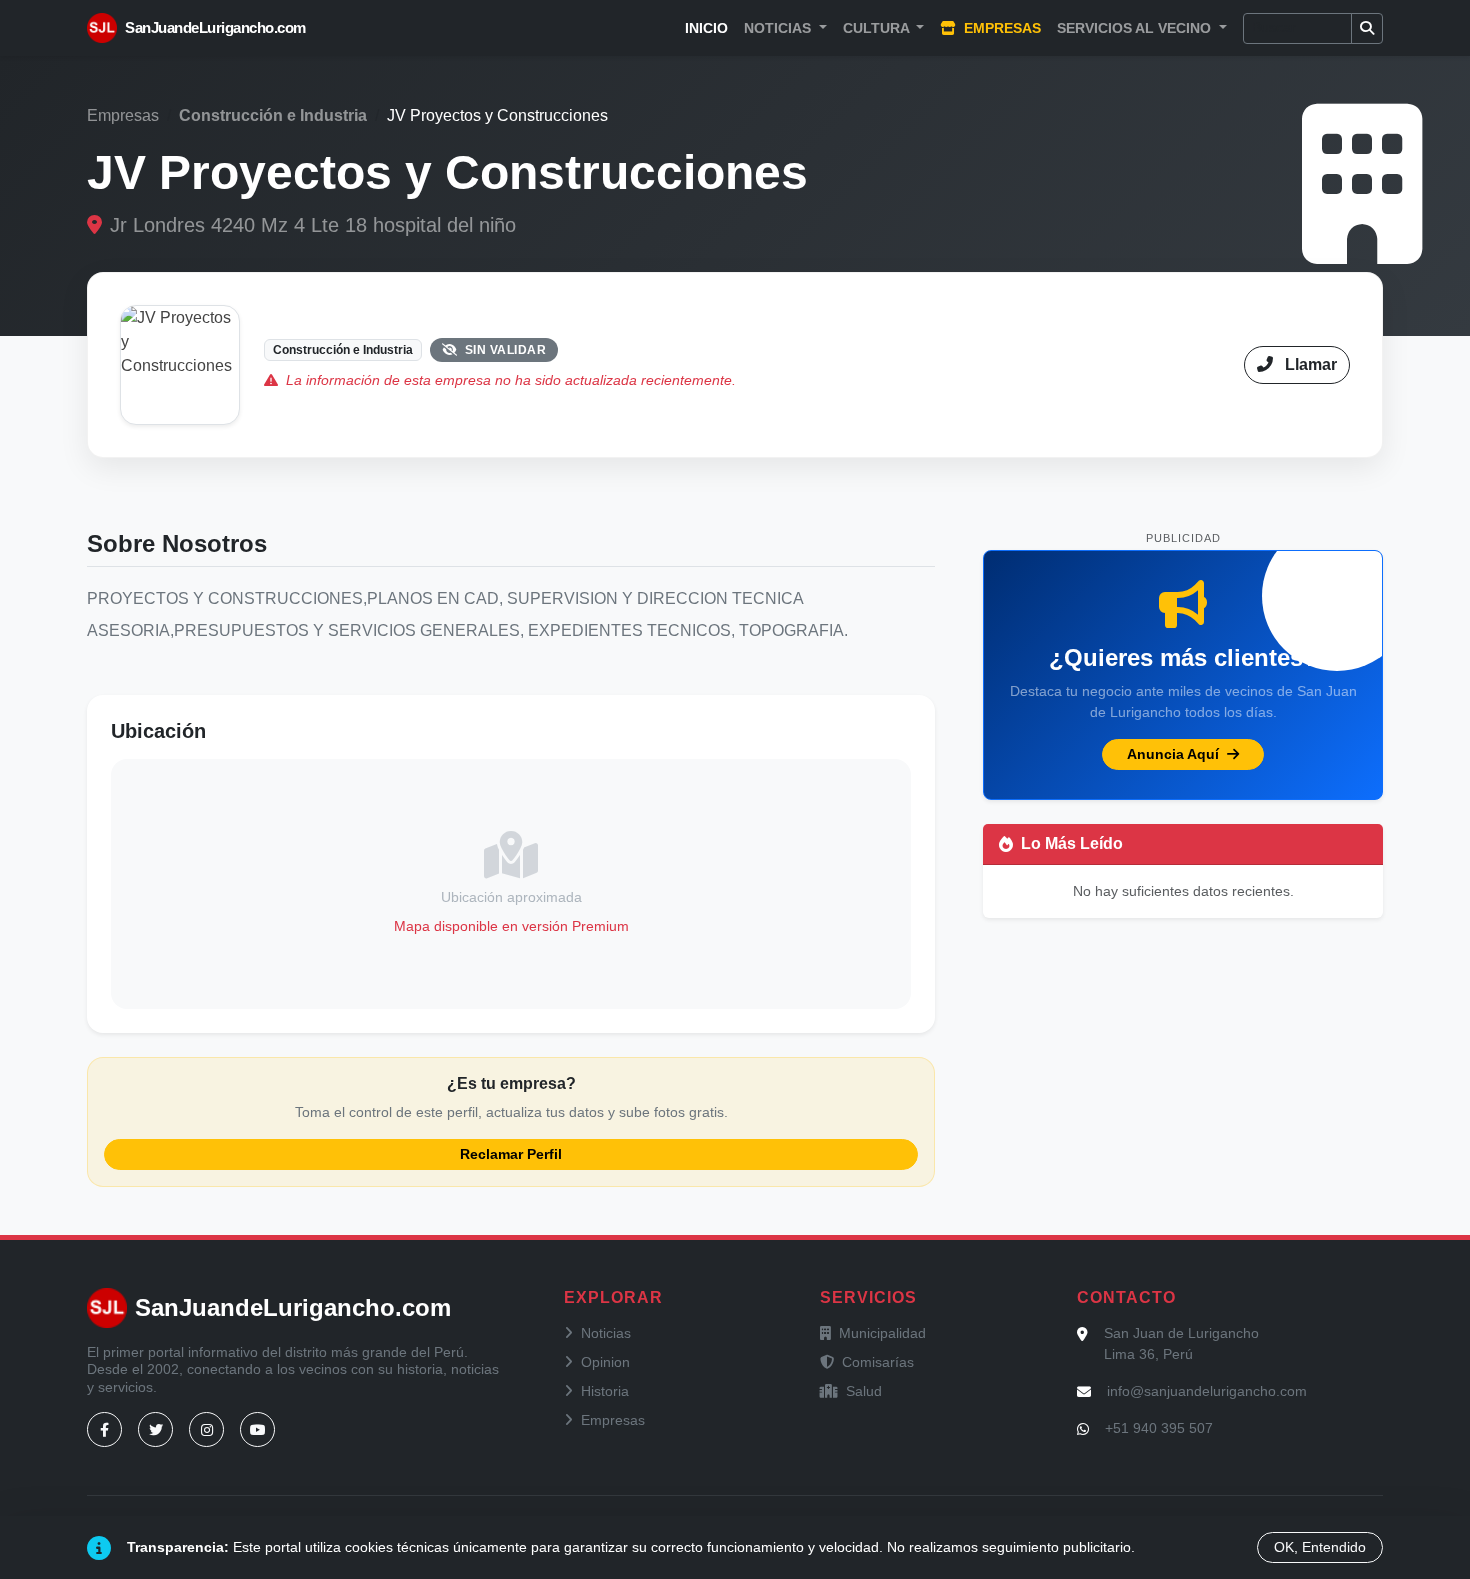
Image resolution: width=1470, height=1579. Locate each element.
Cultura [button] (878, 28)
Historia (605, 1391)
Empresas (1000, 28)
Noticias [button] (779, 28)
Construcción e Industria (273, 115)
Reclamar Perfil (511, 1154)
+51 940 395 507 (1159, 1428)
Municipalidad (882, 1333)
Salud (864, 1391)
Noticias (606, 1333)
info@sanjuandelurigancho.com (1207, 1391)
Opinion (605, 1362)
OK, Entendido (1320, 1547)
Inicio (706, 28)
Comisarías (878, 1362)
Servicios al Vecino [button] (1136, 28)
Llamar (1309, 364)
